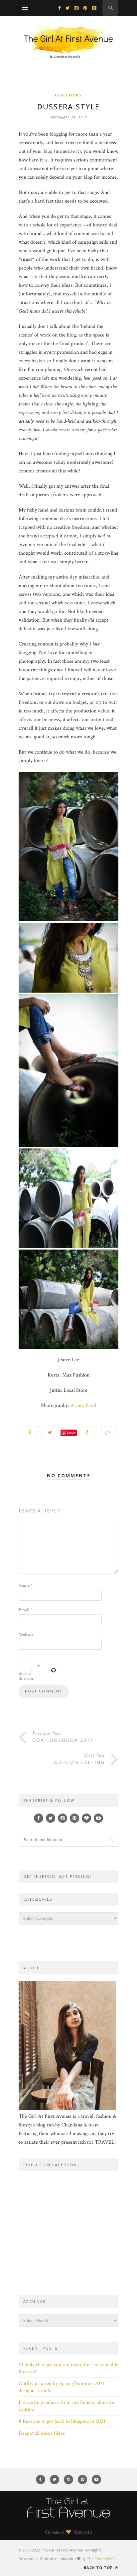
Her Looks (68, 95)
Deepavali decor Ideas (42, 2433)
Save (71, 1433)
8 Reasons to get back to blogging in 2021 (62, 2421)
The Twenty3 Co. (102, 2559)
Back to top (99, 2568)
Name (26, 1585)
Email (25, 1610)
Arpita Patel (83, 1406)
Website (26, 1634)
